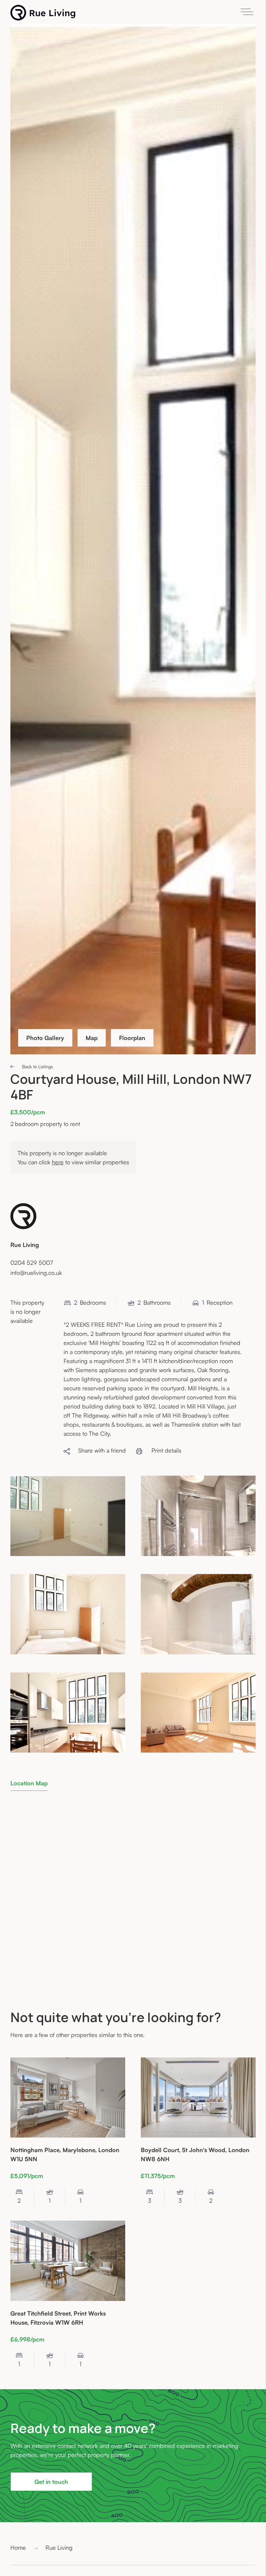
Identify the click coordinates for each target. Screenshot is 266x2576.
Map (92, 1038)
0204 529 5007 (32, 1263)
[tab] (29, 1783)
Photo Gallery (45, 1038)
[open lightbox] (68, 1516)
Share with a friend (98, 1450)
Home (18, 2547)
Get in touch (51, 2482)
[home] (43, 13)
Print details (166, 1450)
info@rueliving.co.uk (36, 1273)
